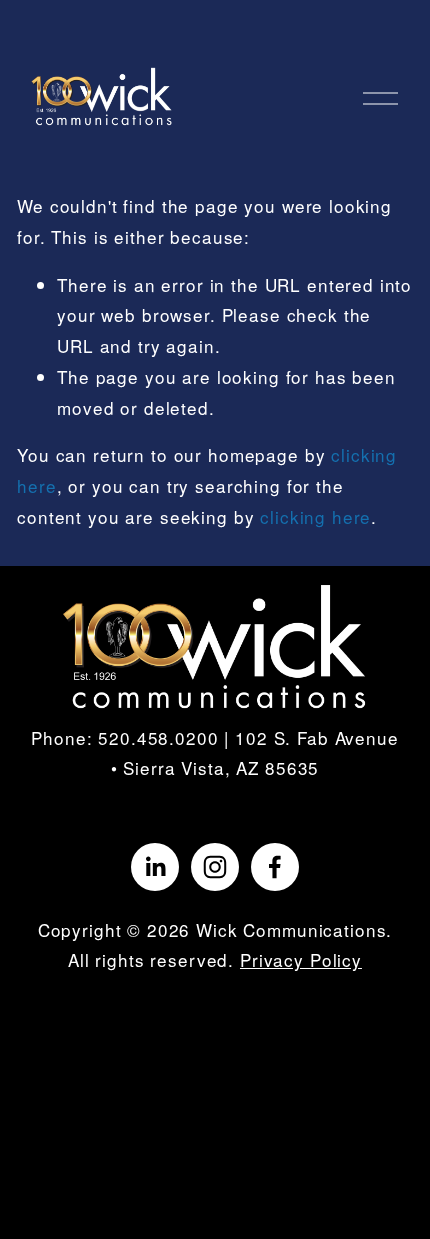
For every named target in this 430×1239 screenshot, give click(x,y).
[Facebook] (275, 867)
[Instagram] (215, 867)
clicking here (315, 516)
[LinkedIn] (155, 867)
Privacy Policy (301, 959)
